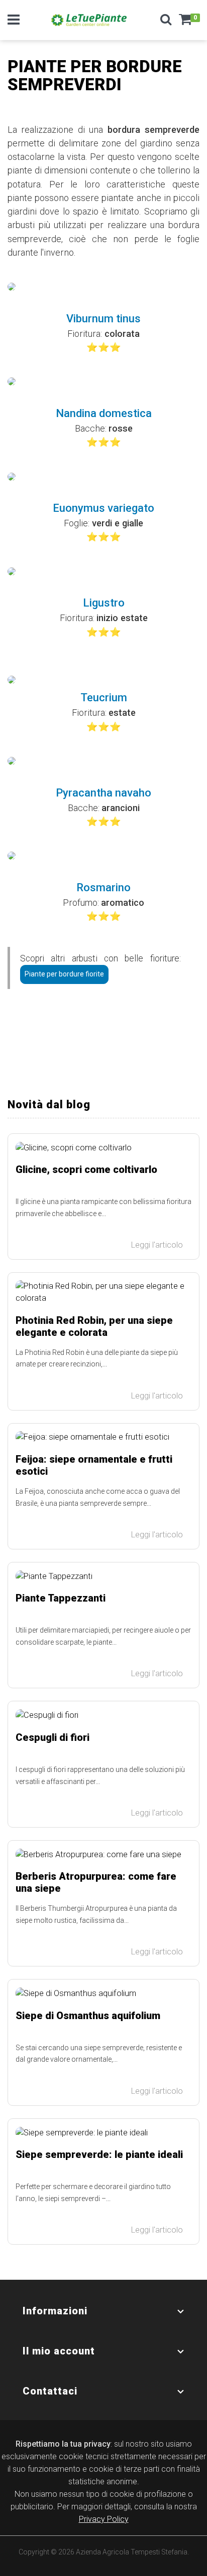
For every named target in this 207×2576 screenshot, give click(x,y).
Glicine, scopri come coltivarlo (86, 1169)
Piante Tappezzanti (61, 1598)
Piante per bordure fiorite (64, 974)
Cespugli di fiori (53, 1737)
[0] (185, 23)
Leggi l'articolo (158, 1245)
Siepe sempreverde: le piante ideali (99, 2154)
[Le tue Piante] (89, 20)
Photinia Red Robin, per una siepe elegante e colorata (94, 1326)
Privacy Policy (104, 2519)
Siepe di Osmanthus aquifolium (88, 2016)
